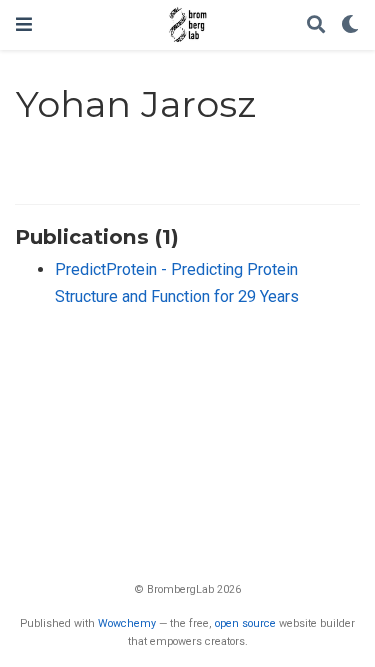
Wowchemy (127, 623)
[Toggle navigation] (24, 24)
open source (245, 623)
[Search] (316, 25)
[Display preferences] (350, 25)
